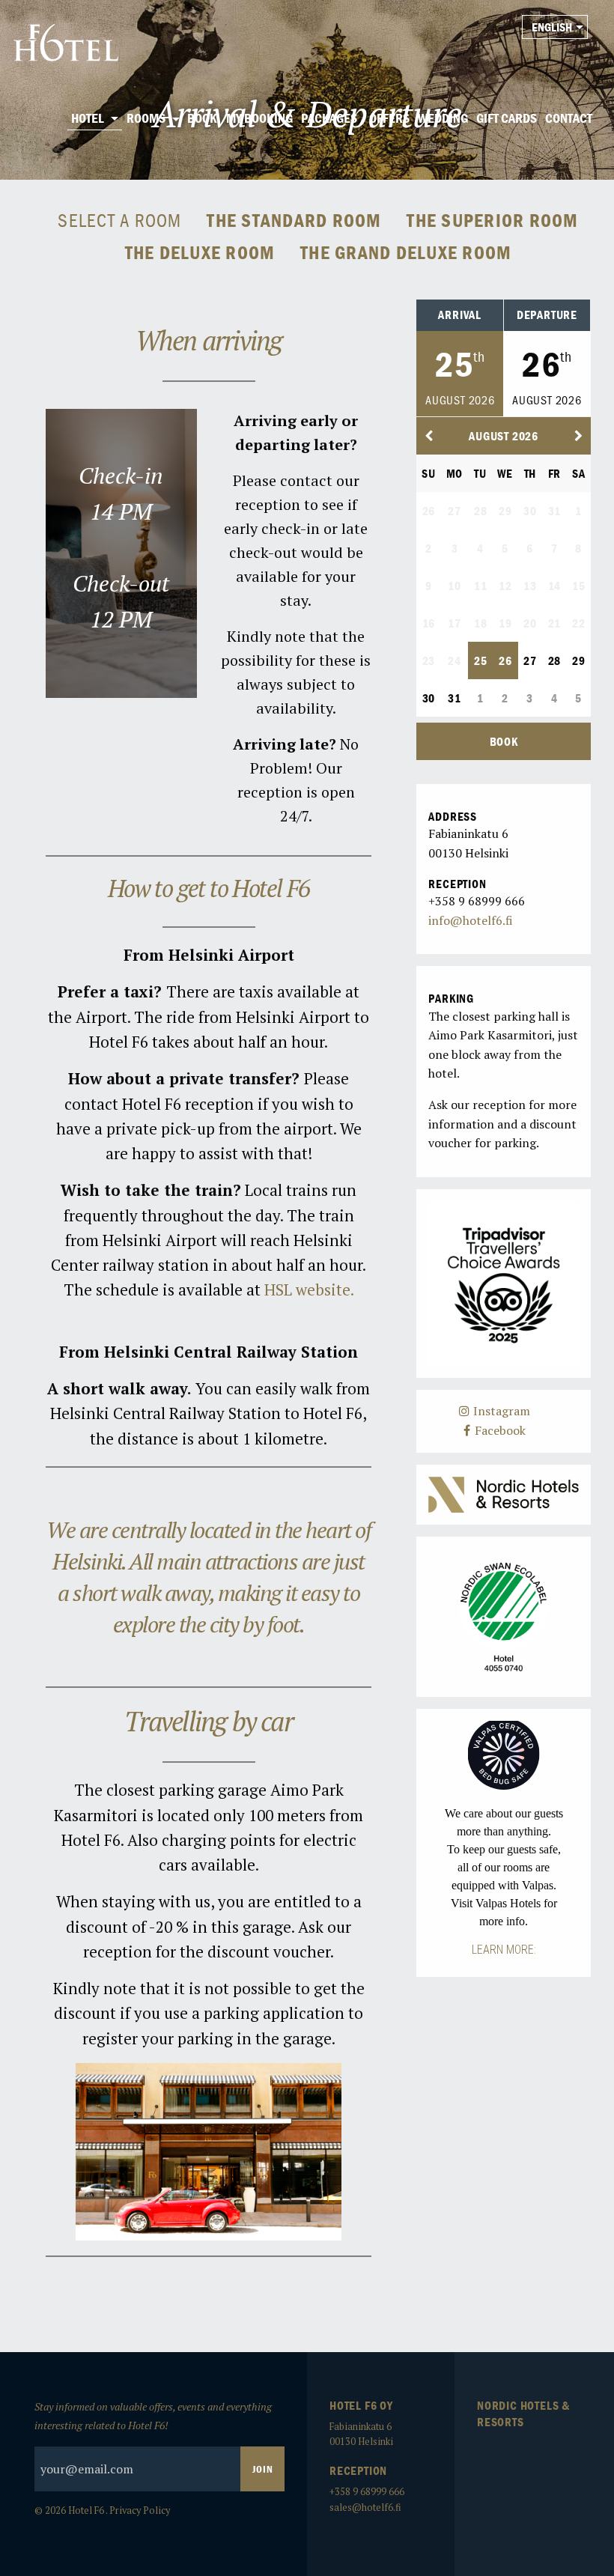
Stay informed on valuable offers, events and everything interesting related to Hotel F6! (153, 2416)
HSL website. (309, 1289)
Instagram (500, 1411)
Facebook (499, 1430)
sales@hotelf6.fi (365, 2507)
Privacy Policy (140, 2510)
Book (504, 741)
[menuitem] (95, 119)
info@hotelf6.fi (471, 920)
